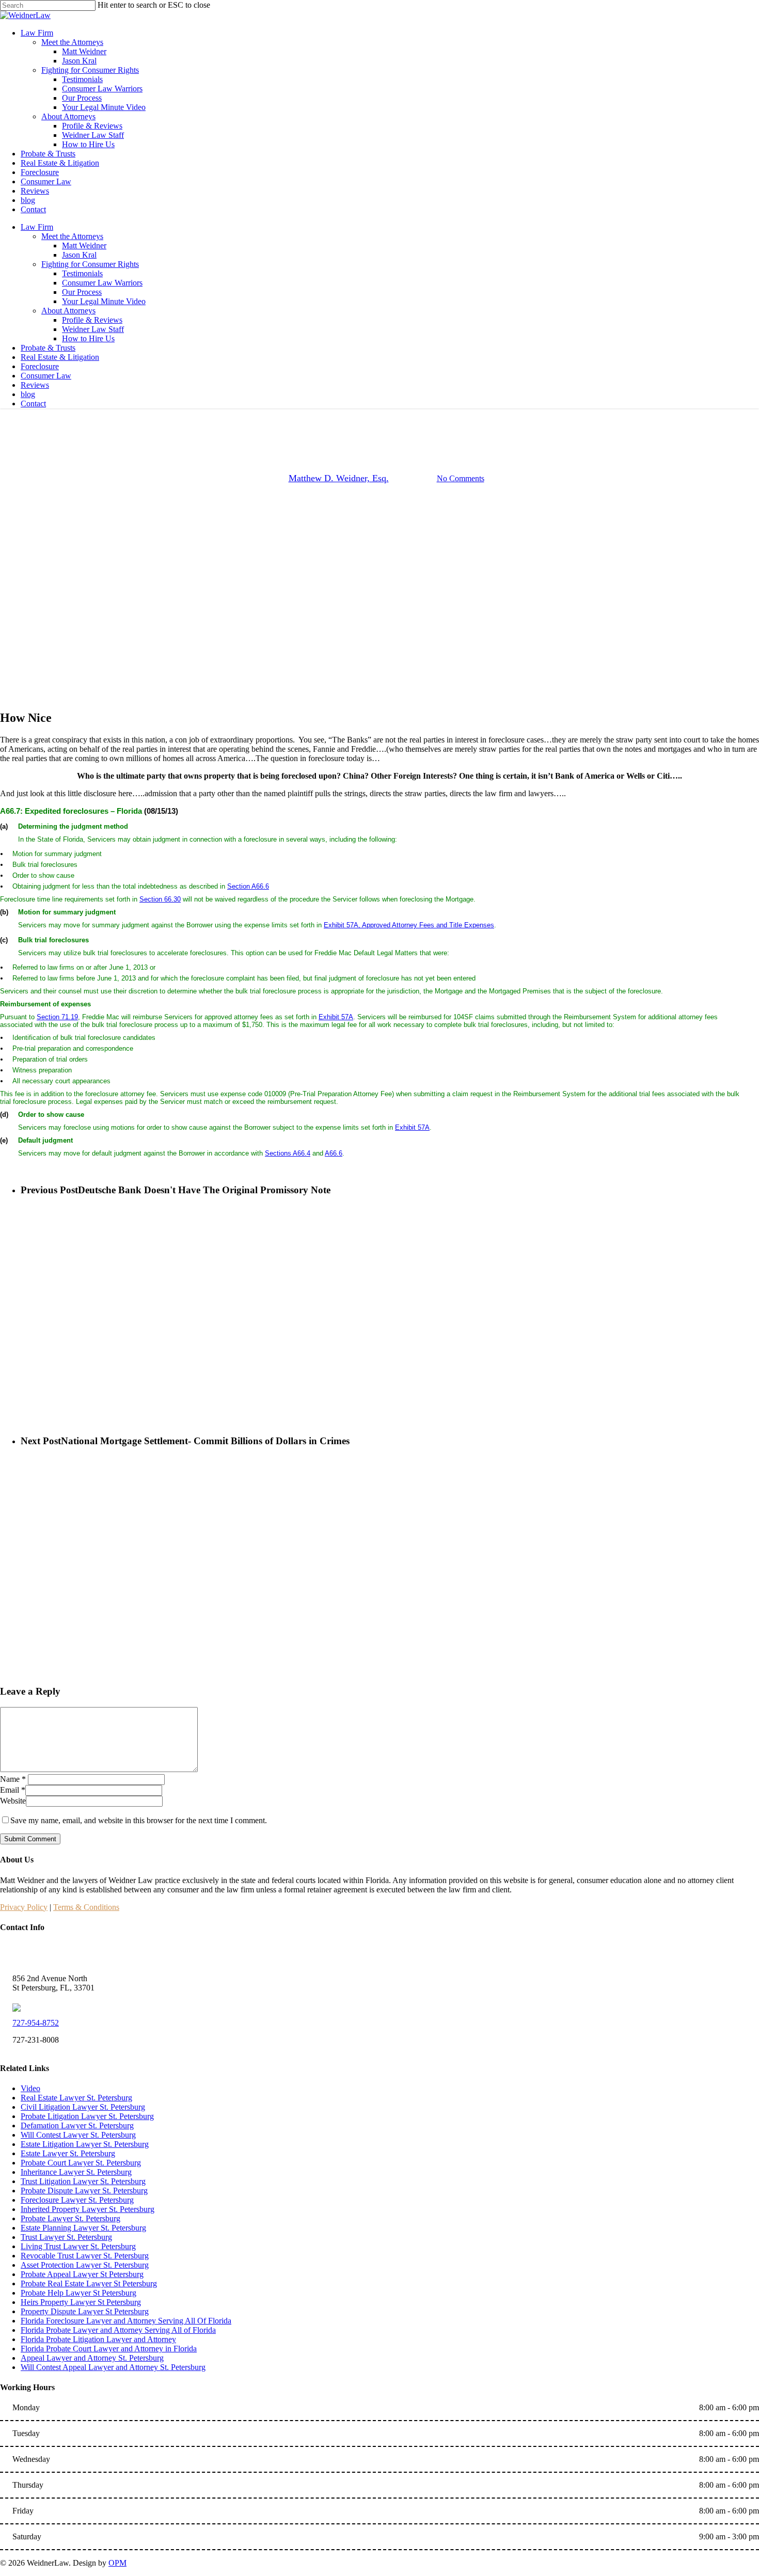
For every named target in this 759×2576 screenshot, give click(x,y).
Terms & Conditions (86, 1907)
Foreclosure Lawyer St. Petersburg (77, 2200)
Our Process (82, 292)
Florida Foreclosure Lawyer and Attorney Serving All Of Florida (126, 2321)
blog (28, 394)
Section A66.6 (248, 886)
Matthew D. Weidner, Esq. (339, 478)
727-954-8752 (36, 2023)
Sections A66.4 (288, 1153)
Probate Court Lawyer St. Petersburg (81, 2163)
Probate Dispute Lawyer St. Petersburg (84, 2191)
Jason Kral (79, 255)
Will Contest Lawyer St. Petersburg (78, 2135)
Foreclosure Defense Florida (379, 426)
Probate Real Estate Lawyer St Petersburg (89, 2283)
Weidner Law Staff (93, 329)
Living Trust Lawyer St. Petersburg (78, 2246)
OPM (117, 2563)
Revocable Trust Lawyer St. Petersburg (85, 2256)
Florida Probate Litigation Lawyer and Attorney (98, 2339)
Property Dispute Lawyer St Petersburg (85, 2311)
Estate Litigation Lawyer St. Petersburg (85, 2144)
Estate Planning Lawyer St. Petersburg (83, 2228)
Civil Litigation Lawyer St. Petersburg (83, 2107)
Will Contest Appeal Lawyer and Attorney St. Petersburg (113, 2367)
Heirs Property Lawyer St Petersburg (81, 2302)
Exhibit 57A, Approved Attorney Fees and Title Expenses (409, 925)
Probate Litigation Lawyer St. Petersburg (87, 2116)
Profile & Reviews (92, 320)
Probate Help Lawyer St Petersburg (78, 2293)
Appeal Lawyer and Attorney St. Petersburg (92, 2358)
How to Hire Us (88, 338)
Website (13, 1801)
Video (30, 2088)
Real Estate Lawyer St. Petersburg (76, 2098)
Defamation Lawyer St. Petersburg (77, 2125)
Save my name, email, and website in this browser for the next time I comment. (139, 1820)
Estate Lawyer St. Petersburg (68, 2153)
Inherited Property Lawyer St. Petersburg (88, 2209)
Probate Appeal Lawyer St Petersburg (82, 2274)
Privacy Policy (24, 1907)
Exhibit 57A (336, 1017)
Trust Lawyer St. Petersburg (66, 2237)
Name (13, 1779)
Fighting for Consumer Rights (90, 264)
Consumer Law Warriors (102, 283)
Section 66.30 (160, 899)
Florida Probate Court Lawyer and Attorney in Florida (109, 2349)
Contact (33, 404)
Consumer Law (46, 376)
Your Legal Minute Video (104, 301)
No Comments (461, 478)
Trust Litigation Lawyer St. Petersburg (83, 2181)
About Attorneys (68, 311)
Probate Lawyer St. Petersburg (70, 2218)
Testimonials (82, 273)
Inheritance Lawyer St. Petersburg (76, 2172)
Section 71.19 (57, 1017)
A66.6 (334, 1153)
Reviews (35, 385)
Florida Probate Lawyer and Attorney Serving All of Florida (118, 2330)
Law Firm (37, 227)
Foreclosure (40, 366)
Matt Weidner (84, 246)
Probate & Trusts (48, 348)
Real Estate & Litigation (60, 357)
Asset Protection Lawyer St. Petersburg (85, 2265)
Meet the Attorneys (72, 236)
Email (13, 1790)
